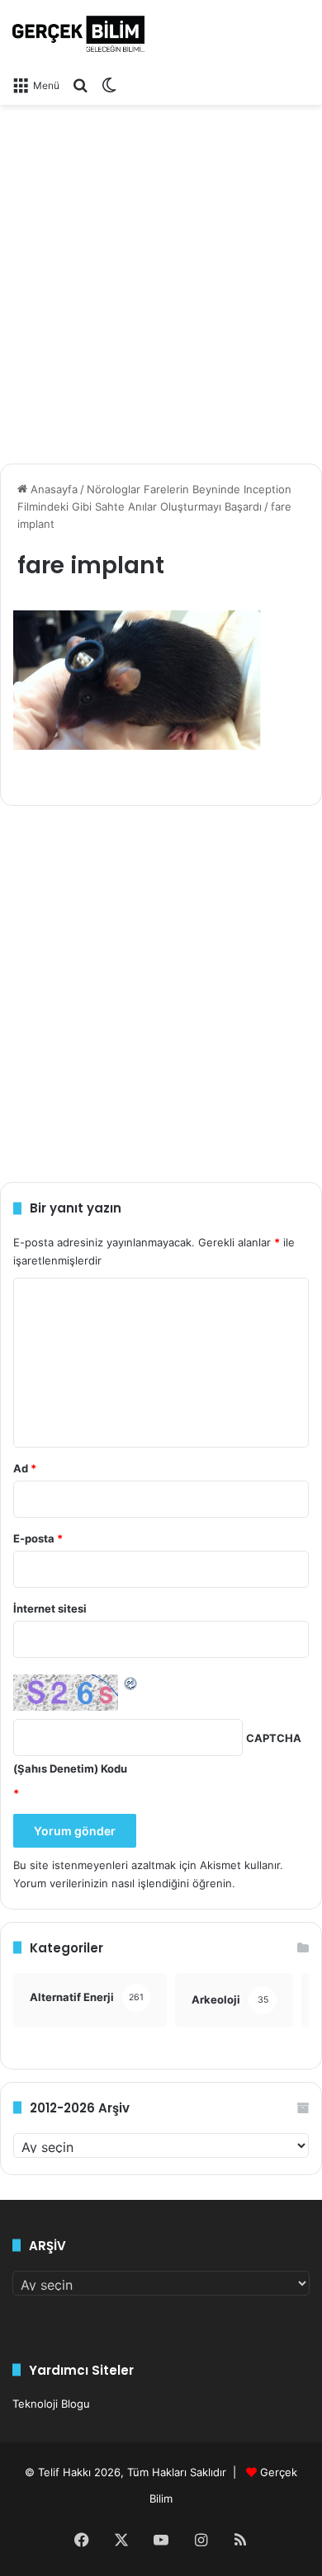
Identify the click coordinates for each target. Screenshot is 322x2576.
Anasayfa (52, 489)
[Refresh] (131, 1683)
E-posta (38, 1538)
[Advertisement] (161, 278)
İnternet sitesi (50, 1608)
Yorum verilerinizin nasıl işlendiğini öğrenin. (124, 1883)
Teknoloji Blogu (51, 2404)
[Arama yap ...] (80, 85)
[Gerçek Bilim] (78, 34)
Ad (25, 1468)
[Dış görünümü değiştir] (109, 85)
